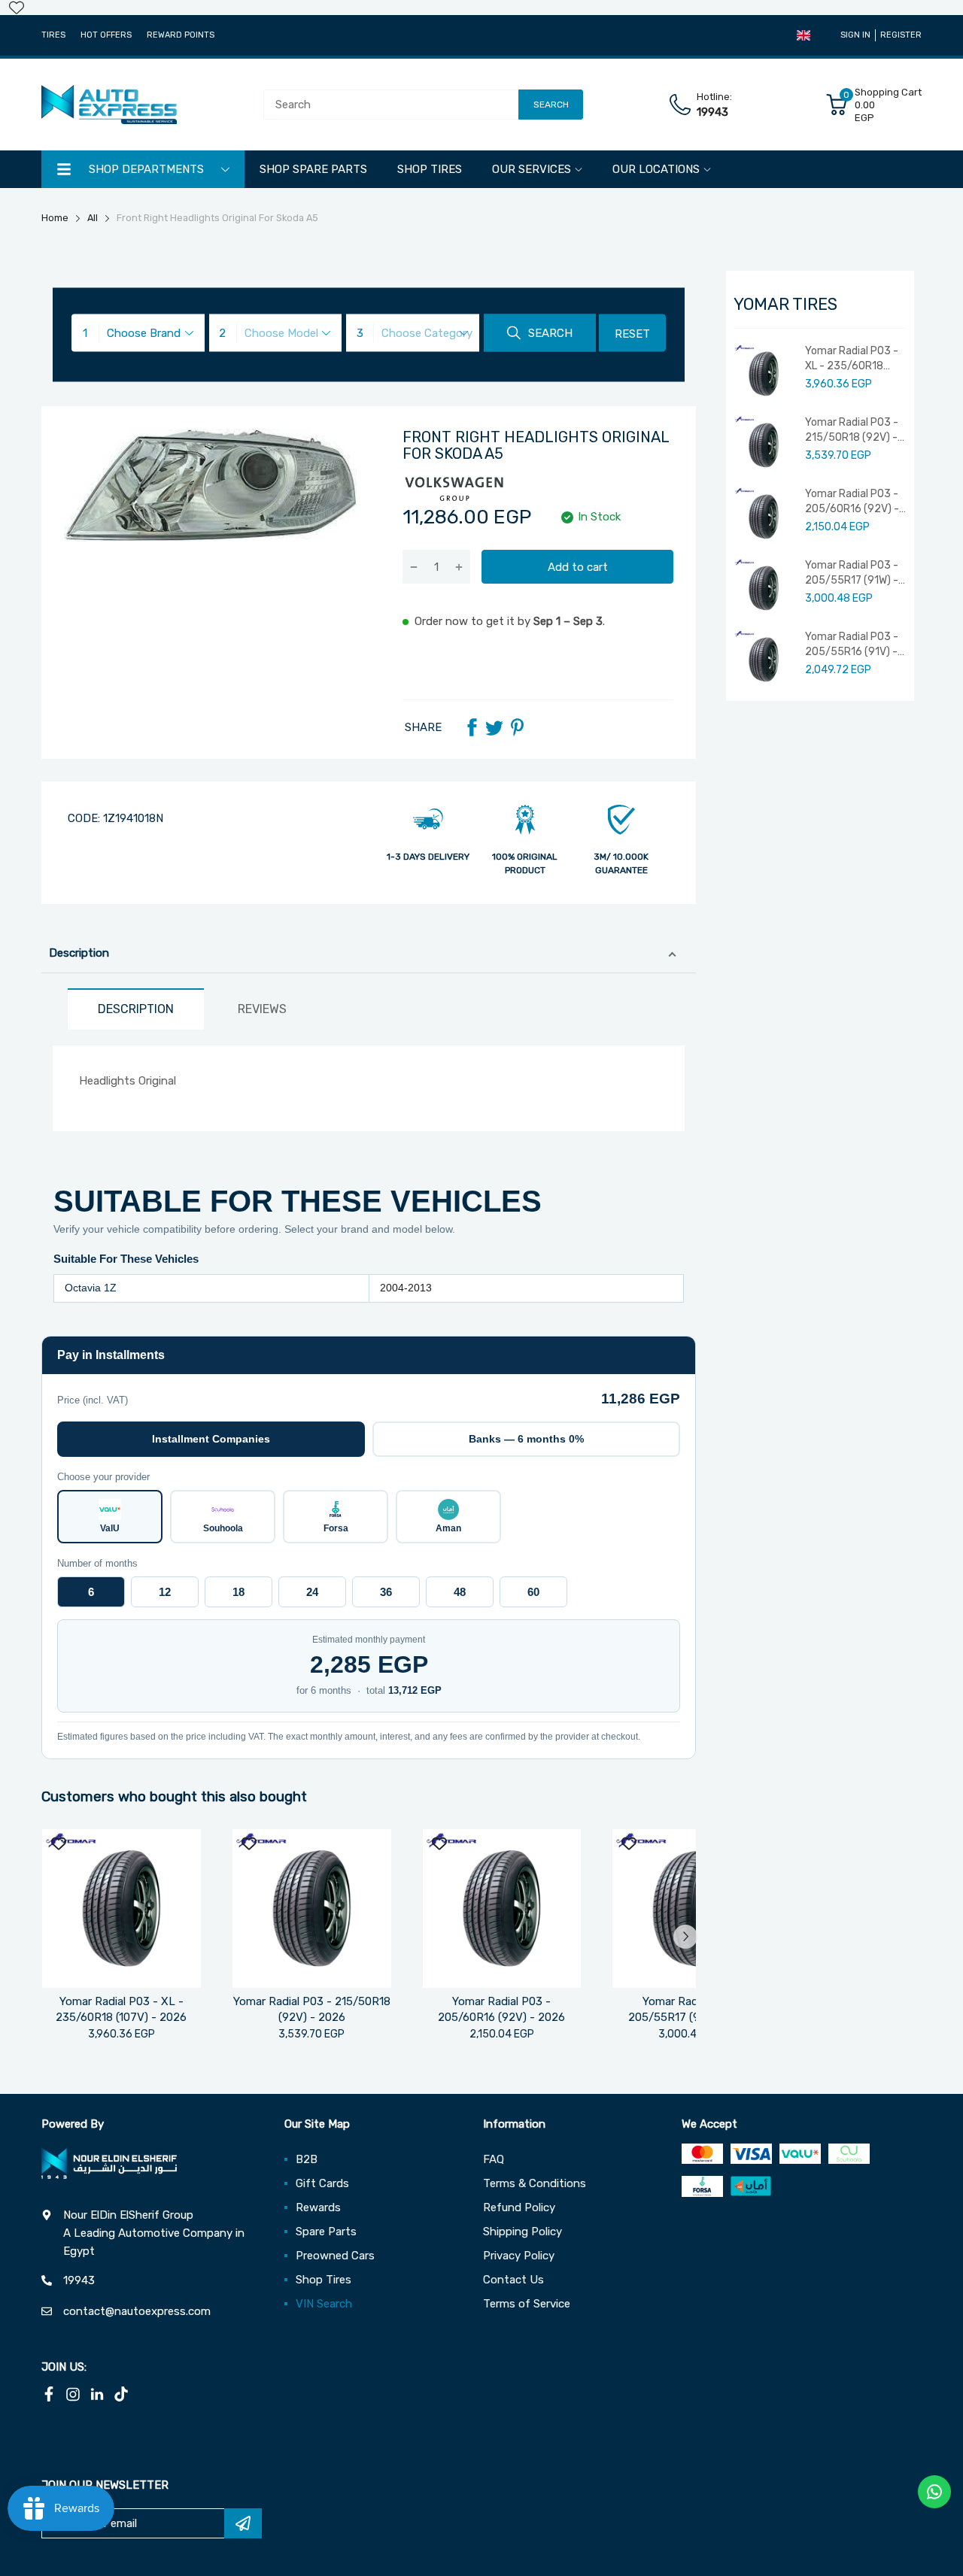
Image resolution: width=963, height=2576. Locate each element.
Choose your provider (103, 1477)
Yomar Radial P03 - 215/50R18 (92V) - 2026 (852, 430)
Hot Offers (106, 35)
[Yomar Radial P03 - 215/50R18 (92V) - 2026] (312, 1908)
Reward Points (181, 35)
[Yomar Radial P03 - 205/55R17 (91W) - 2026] (692, 1908)
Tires (53, 35)
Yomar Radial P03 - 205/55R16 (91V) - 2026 (852, 645)
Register (901, 35)
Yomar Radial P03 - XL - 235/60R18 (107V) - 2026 (852, 359)
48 (460, 1592)
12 (165, 1592)
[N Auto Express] (109, 105)
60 (533, 1592)
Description (79, 953)
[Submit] (243, 2523)
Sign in (855, 35)
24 (312, 1592)
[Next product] (685, 1937)
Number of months (97, 1563)
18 (238, 1592)
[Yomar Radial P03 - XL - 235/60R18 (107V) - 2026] (122, 1908)
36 (386, 1592)
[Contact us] (934, 2492)
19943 (712, 112)
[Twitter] (494, 727)
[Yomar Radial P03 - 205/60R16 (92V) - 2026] (502, 1908)
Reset (632, 334)
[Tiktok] (121, 2394)
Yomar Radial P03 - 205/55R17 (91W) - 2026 (852, 573)
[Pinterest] (517, 727)
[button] (804, 35)
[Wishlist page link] (17, 8)
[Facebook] (472, 727)
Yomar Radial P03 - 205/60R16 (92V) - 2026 (852, 502)
